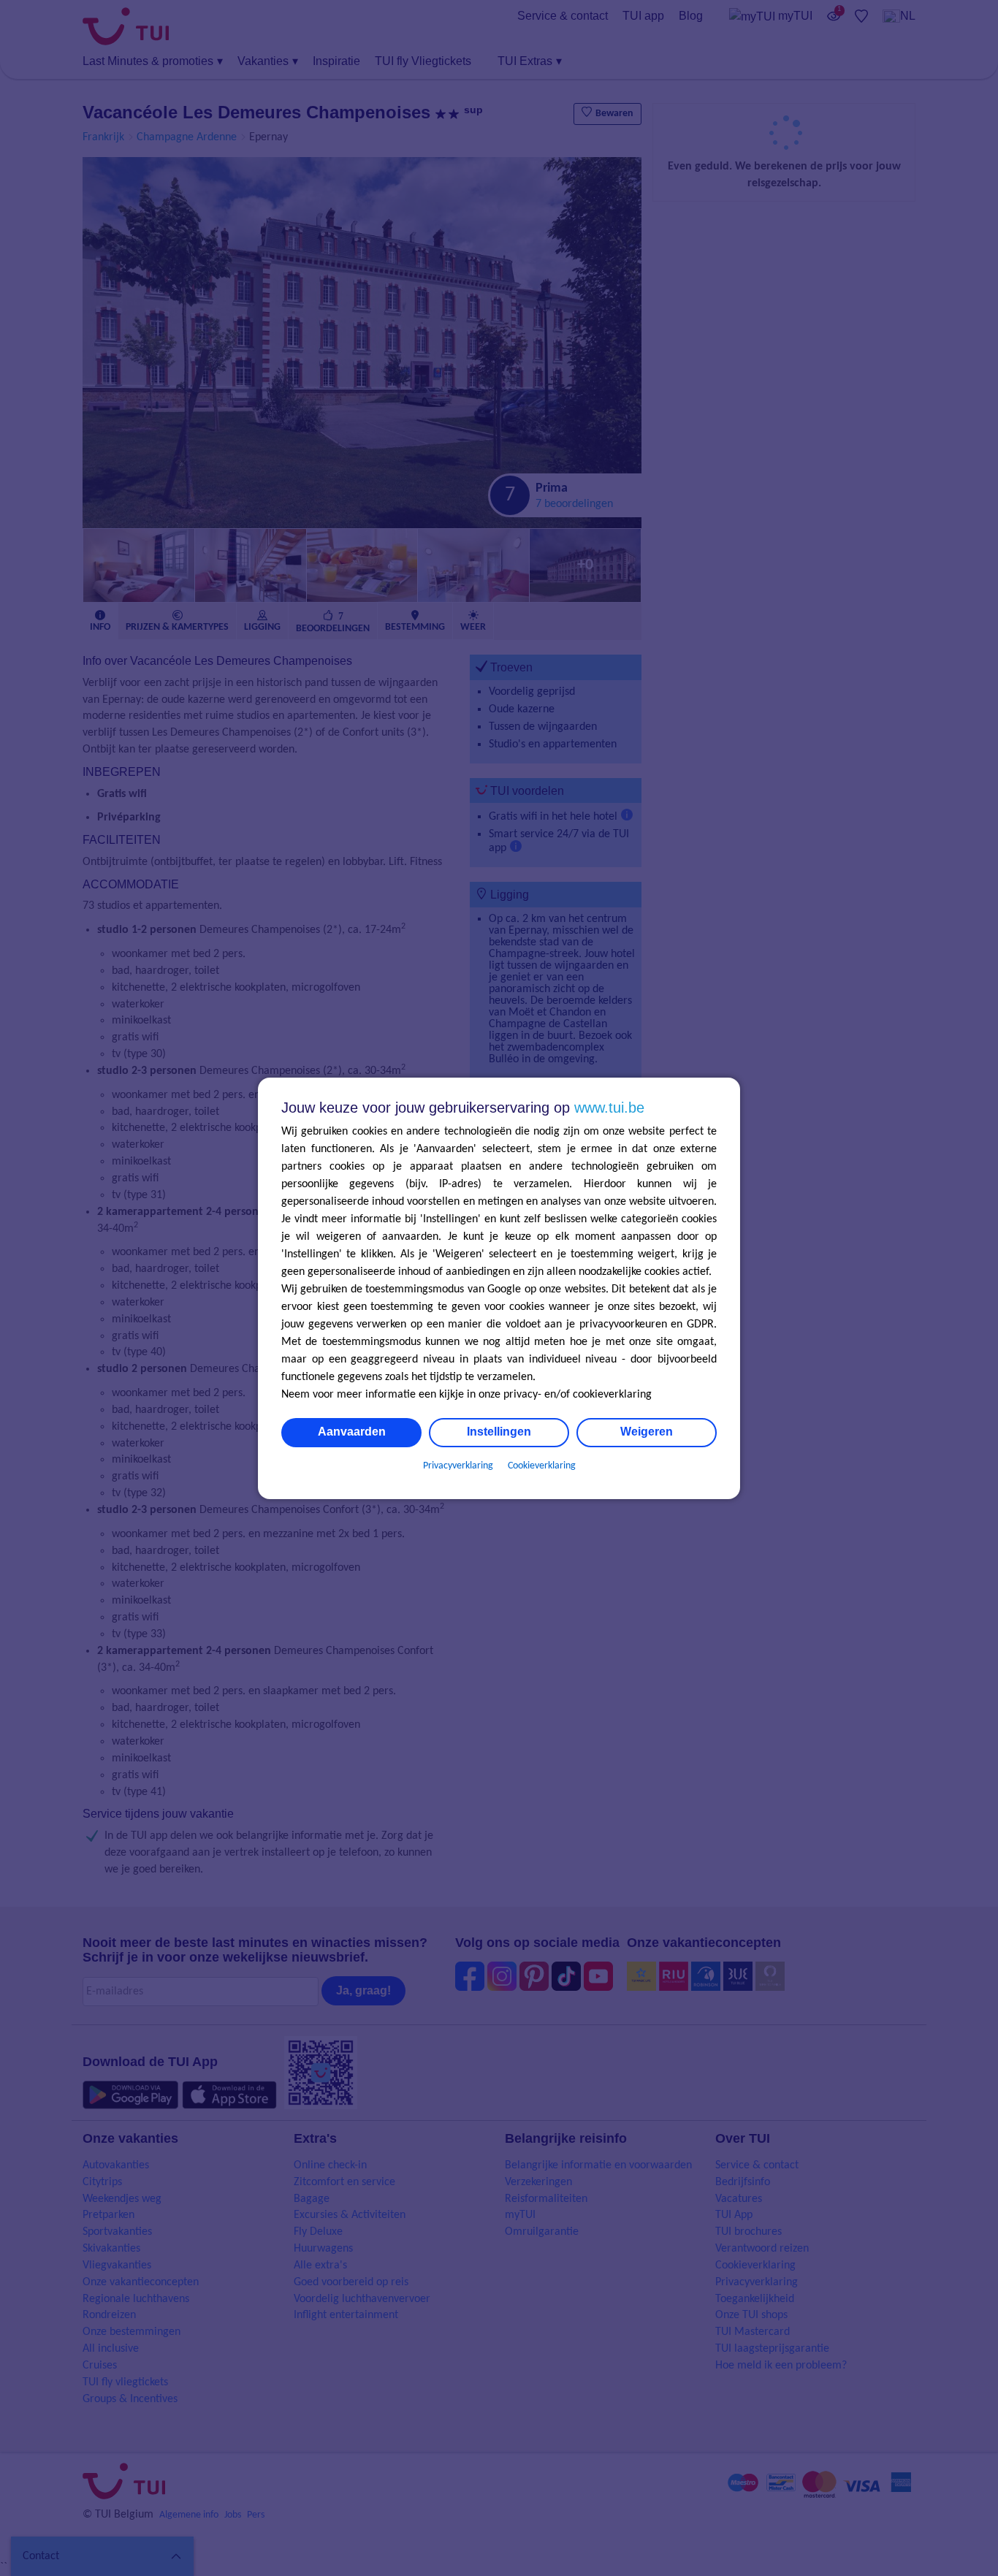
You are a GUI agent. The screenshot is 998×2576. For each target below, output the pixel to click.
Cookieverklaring (542, 1466)
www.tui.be (609, 1108)
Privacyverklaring (458, 1466)
